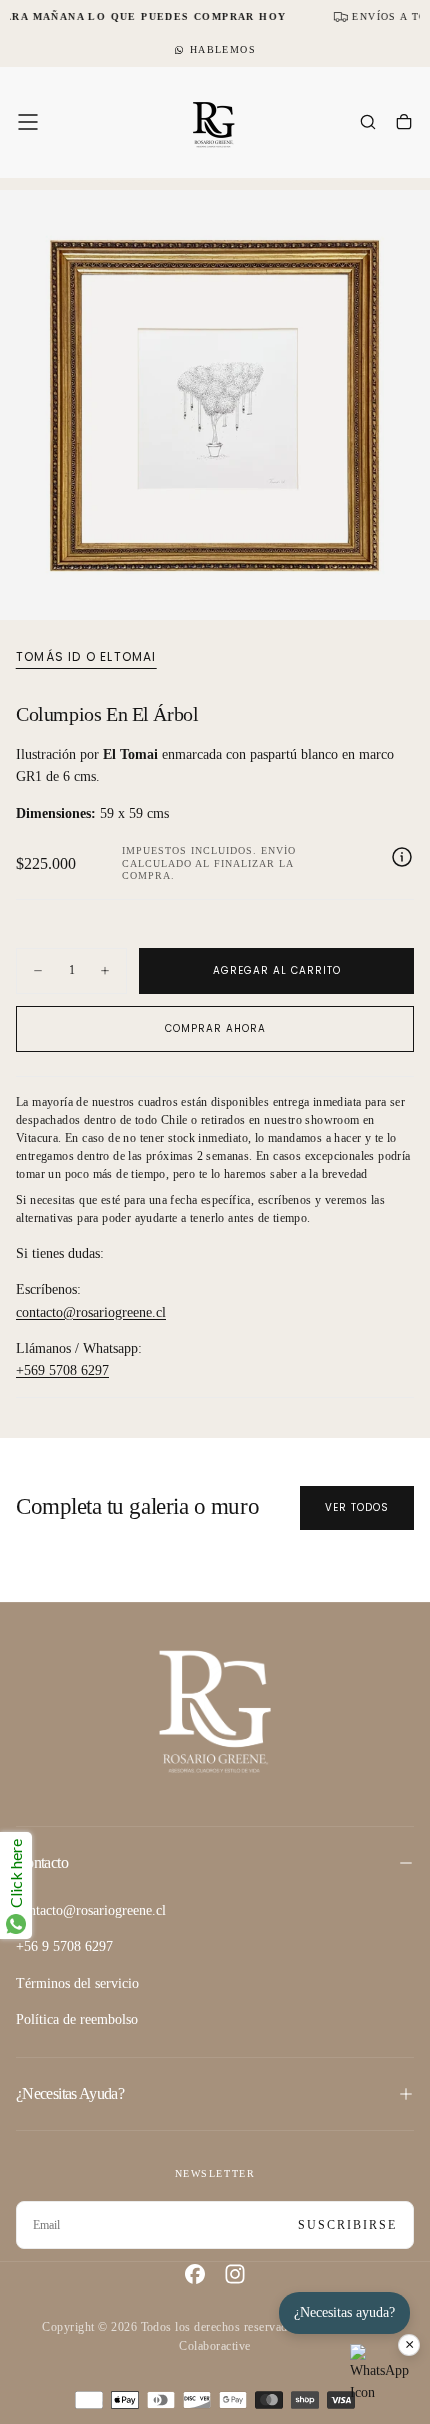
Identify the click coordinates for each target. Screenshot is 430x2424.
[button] (28, 122)
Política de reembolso (77, 2019)
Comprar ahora (215, 1028)
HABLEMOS (223, 49)
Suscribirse (347, 2225)
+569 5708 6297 (62, 1370)
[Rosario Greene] (215, 1710)
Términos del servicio (77, 1983)
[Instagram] (235, 2274)
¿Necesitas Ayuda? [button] (70, 2093)
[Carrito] (404, 124)
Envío (278, 850)
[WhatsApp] (380, 2374)
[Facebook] (195, 2274)
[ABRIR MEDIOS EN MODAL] (404, 594)
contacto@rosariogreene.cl (91, 1312)
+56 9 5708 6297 (64, 1946)
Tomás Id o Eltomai (86, 657)
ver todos (357, 1507)
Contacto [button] (42, 1862)
